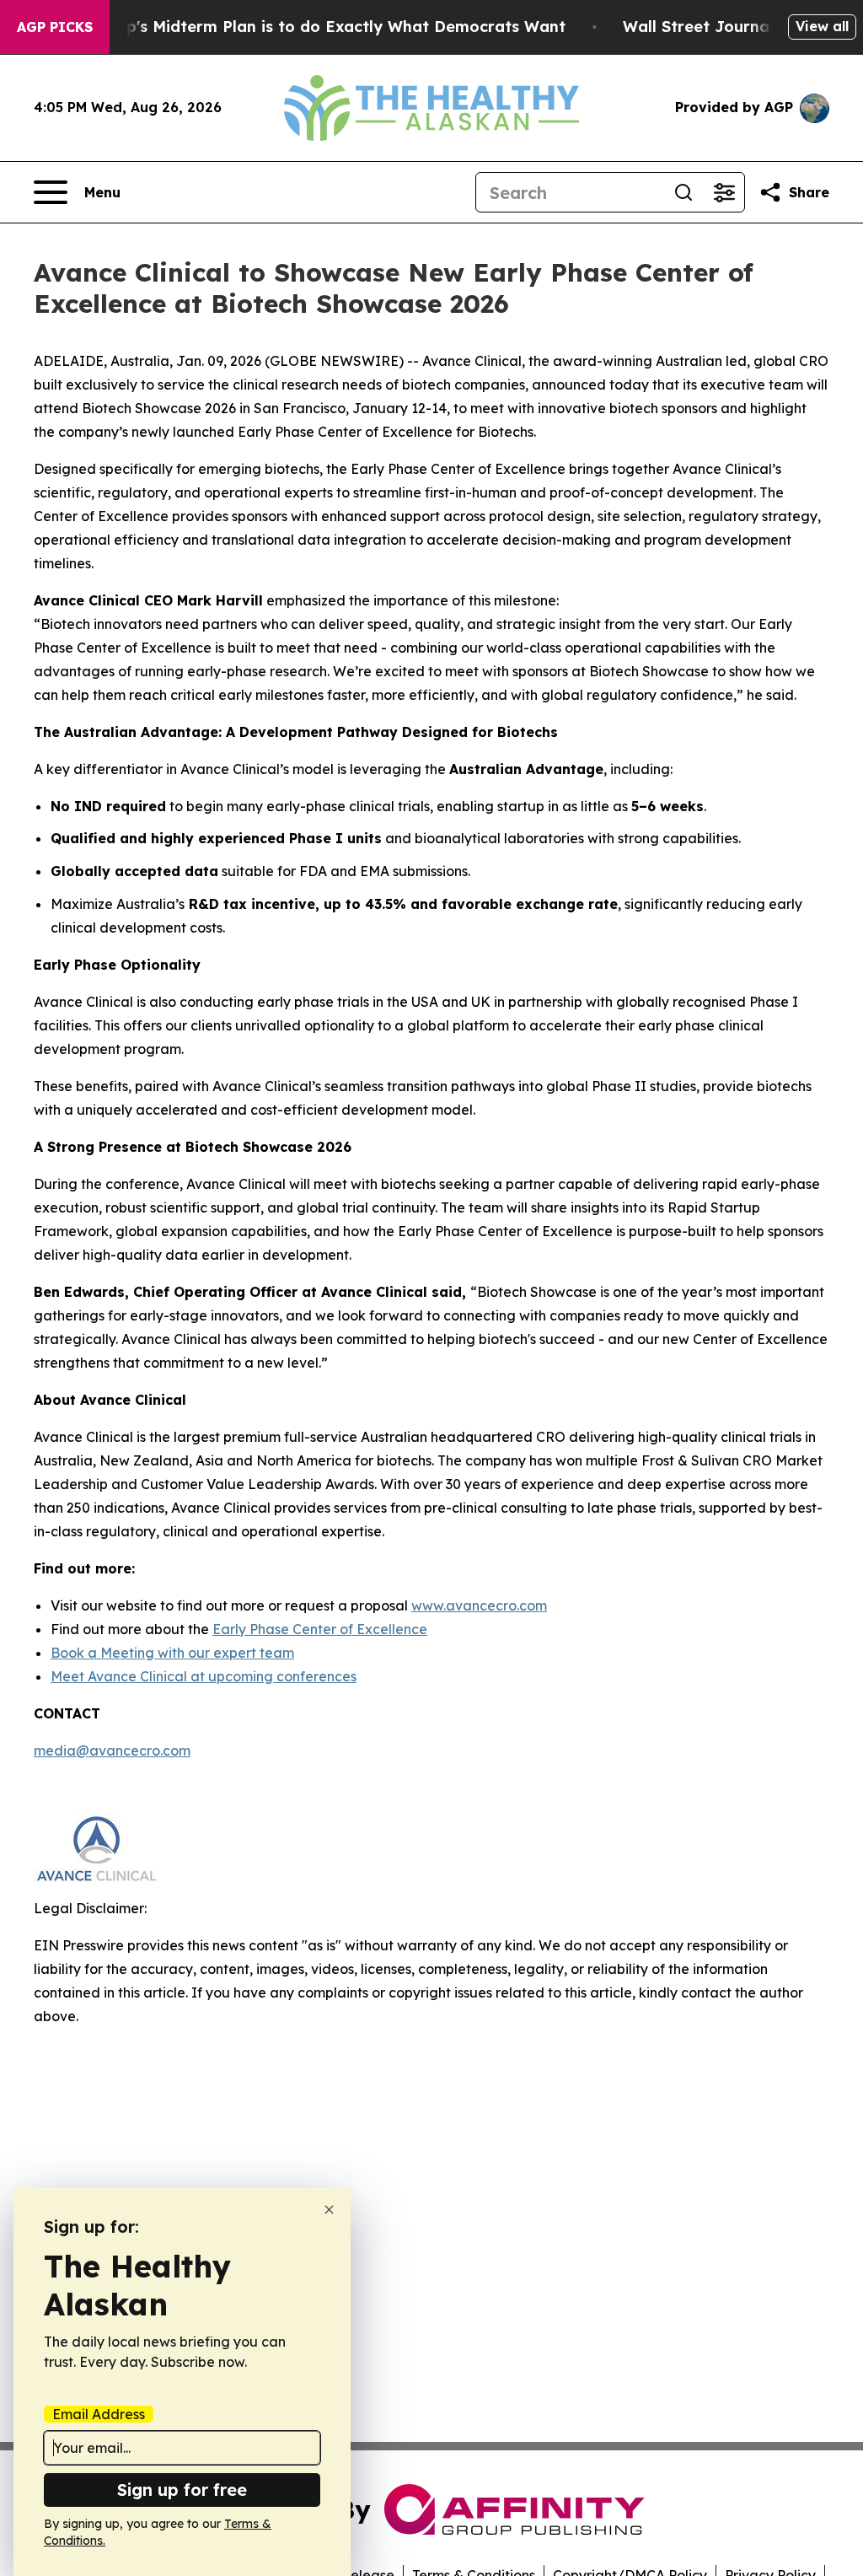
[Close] (329, 2210)
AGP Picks (55, 27)
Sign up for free (182, 2490)
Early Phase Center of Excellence (320, 1629)
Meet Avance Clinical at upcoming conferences (204, 1676)
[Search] (683, 192)
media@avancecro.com (112, 1750)
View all (822, 26)
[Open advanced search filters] (724, 192)
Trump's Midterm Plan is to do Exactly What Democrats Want (326, 27)
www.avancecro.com (479, 1605)
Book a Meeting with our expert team (172, 1653)
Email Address (99, 2414)
